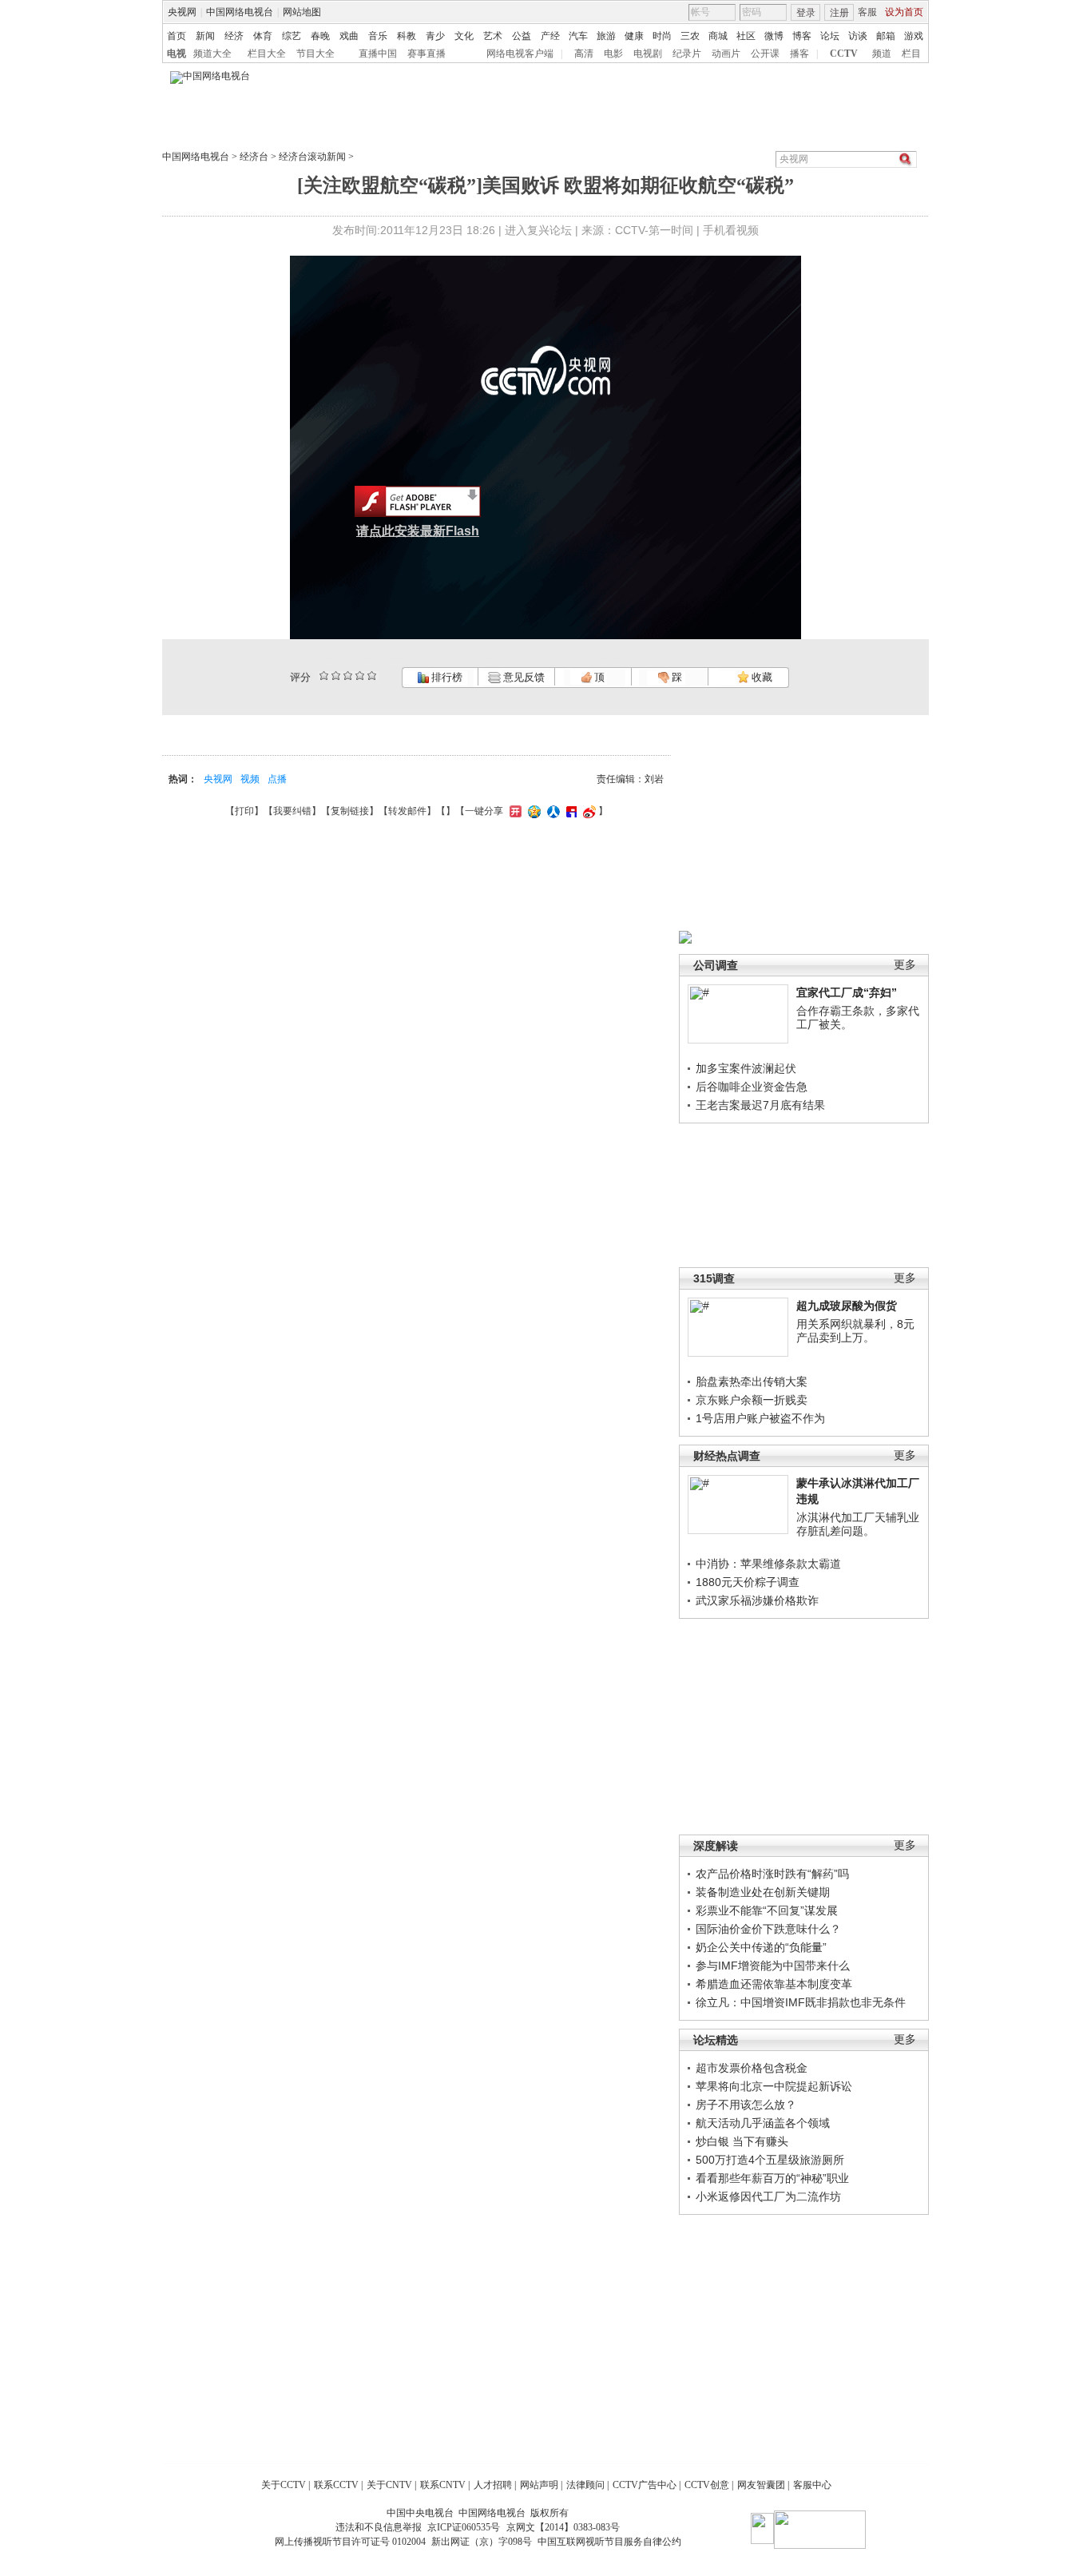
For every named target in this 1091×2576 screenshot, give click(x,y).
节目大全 (315, 54)
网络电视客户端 (520, 54)
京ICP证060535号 (464, 2527)
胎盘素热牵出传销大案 (752, 1381)
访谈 (858, 36)
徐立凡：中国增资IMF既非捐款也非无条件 (801, 2002)
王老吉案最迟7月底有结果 (760, 1105)
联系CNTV (443, 2485)
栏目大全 (267, 54)
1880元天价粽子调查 (748, 1582)
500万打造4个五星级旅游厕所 (770, 2160)
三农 (690, 36)
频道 (882, 54)
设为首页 (904, 12)
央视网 (182, 12)
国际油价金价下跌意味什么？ (768, 1929)
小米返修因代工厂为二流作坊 (768, 2196)
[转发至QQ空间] (532, 811)
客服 (867, 12)
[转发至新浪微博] (587, 811)
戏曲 (349, 36)
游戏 (914, 36)
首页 (177, 36)
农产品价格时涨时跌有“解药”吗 (772, 1874)
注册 (839, 13)
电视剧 (648, 54)
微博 (774, 36)
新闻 (205, 36)
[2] (324, 676)
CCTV (844, 54)
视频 (250, 779)
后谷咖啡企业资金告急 (752, 1087)
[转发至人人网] (551, 811)
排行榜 (446, 677)
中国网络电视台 (240, 12)
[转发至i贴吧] (569, 811)
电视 (177, 54)
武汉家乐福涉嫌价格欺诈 (757, 1600)
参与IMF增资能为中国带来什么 (773, 1966)
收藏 (761, 677)
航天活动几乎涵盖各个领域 (763, 2123)
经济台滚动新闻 (312, 157)
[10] (372, 676)
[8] (360, 676)
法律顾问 (585, 2485)
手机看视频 (731, 230)
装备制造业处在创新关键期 (763, 1892)
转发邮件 (407, 811)
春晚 (320, 36)
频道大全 (212, 54)
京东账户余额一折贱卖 (752, 1400)
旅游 (606, 36)
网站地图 (302, 12)
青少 (435, 36)
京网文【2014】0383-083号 (563, 2527)
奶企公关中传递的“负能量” (761, 1947)
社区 (746, 36)
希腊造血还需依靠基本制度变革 (774, 1984)
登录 (806, 13)
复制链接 (350, 811)
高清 (584, 54)
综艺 (292, 36)
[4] (336, 676)
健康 (634, 36)
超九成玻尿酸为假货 (847, 1306)
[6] (348, 676)
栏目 (911, 54)
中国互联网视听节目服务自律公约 (609, 2542)
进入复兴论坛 (538, 230)
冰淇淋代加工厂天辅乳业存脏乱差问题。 (858, 1525)
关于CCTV (284, 2485)
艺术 (493, 36)
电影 (613, 54)
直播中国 (378, 54)
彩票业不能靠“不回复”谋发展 (767, 1910)
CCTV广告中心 (645, 2485)
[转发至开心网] (514, 811)
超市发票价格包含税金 (752, 2068)
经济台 (254, 157)
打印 (244, 811)
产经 (550, 36)
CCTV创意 (707, 2485)
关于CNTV (389, 2485)
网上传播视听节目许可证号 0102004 (350, 2542)
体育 (263, 36)
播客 (799, 54)
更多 (905, 965)
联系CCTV (336, 2485)
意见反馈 (522, 677)
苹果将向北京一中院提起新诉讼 (774, 2086)
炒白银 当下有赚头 (742, 2141)
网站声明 (539, 2485)
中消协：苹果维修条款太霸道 (768, 1564)
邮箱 (886, 36)
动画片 (726, 54)
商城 (718, 36)
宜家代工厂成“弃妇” (847, 992)
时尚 (662, 36)
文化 (464, 36)
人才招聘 (493, 2485)
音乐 (378, 36)
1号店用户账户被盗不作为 (760, 1418)
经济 (234, 36)
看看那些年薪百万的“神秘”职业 (772, 2178)
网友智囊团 (761, 2485)
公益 (522, 36)
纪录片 (687, 54)
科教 (407, 36)
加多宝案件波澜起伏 (746, 1068)
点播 (277, 779)
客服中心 (812, 2485)
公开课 (765, 54)
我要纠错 (292, 811)
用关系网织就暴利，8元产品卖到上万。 (855, 1331)
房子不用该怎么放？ (746, 2105)
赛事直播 (426, 54)
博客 (802, 36)
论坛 (830, 36)
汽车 (578, 36)
